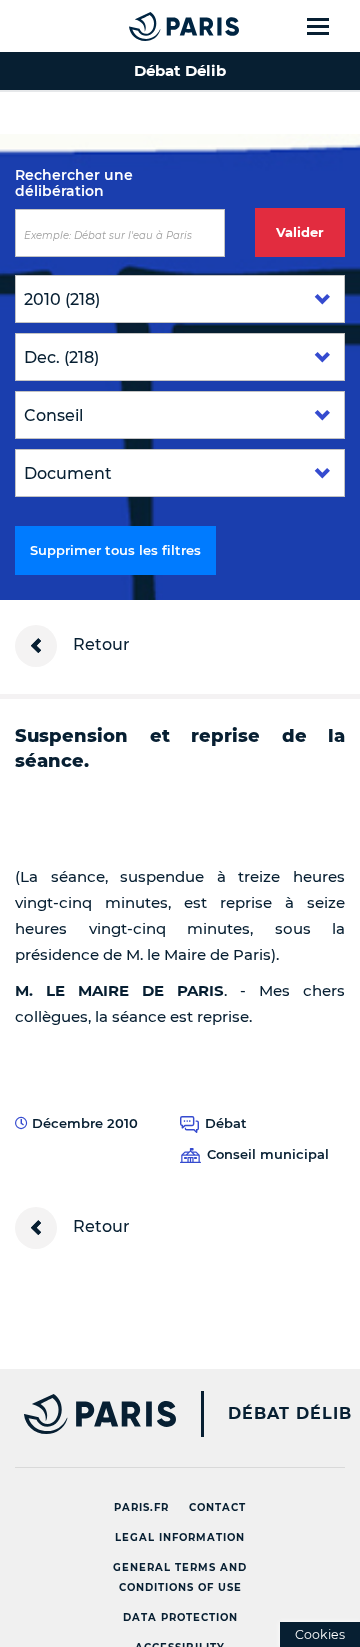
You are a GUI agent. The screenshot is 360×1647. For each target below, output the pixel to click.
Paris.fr (141, 1507)
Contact (217, 1507)
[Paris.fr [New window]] (88, 1414)
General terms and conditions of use (180, 1577)
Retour (99, 644)
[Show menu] (329, 26)
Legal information (180, 1537)
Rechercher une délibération (74, 183)
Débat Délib (290, 1414)
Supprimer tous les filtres (115, 550)
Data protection (180, 1617)
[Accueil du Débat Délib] (144, 26)
